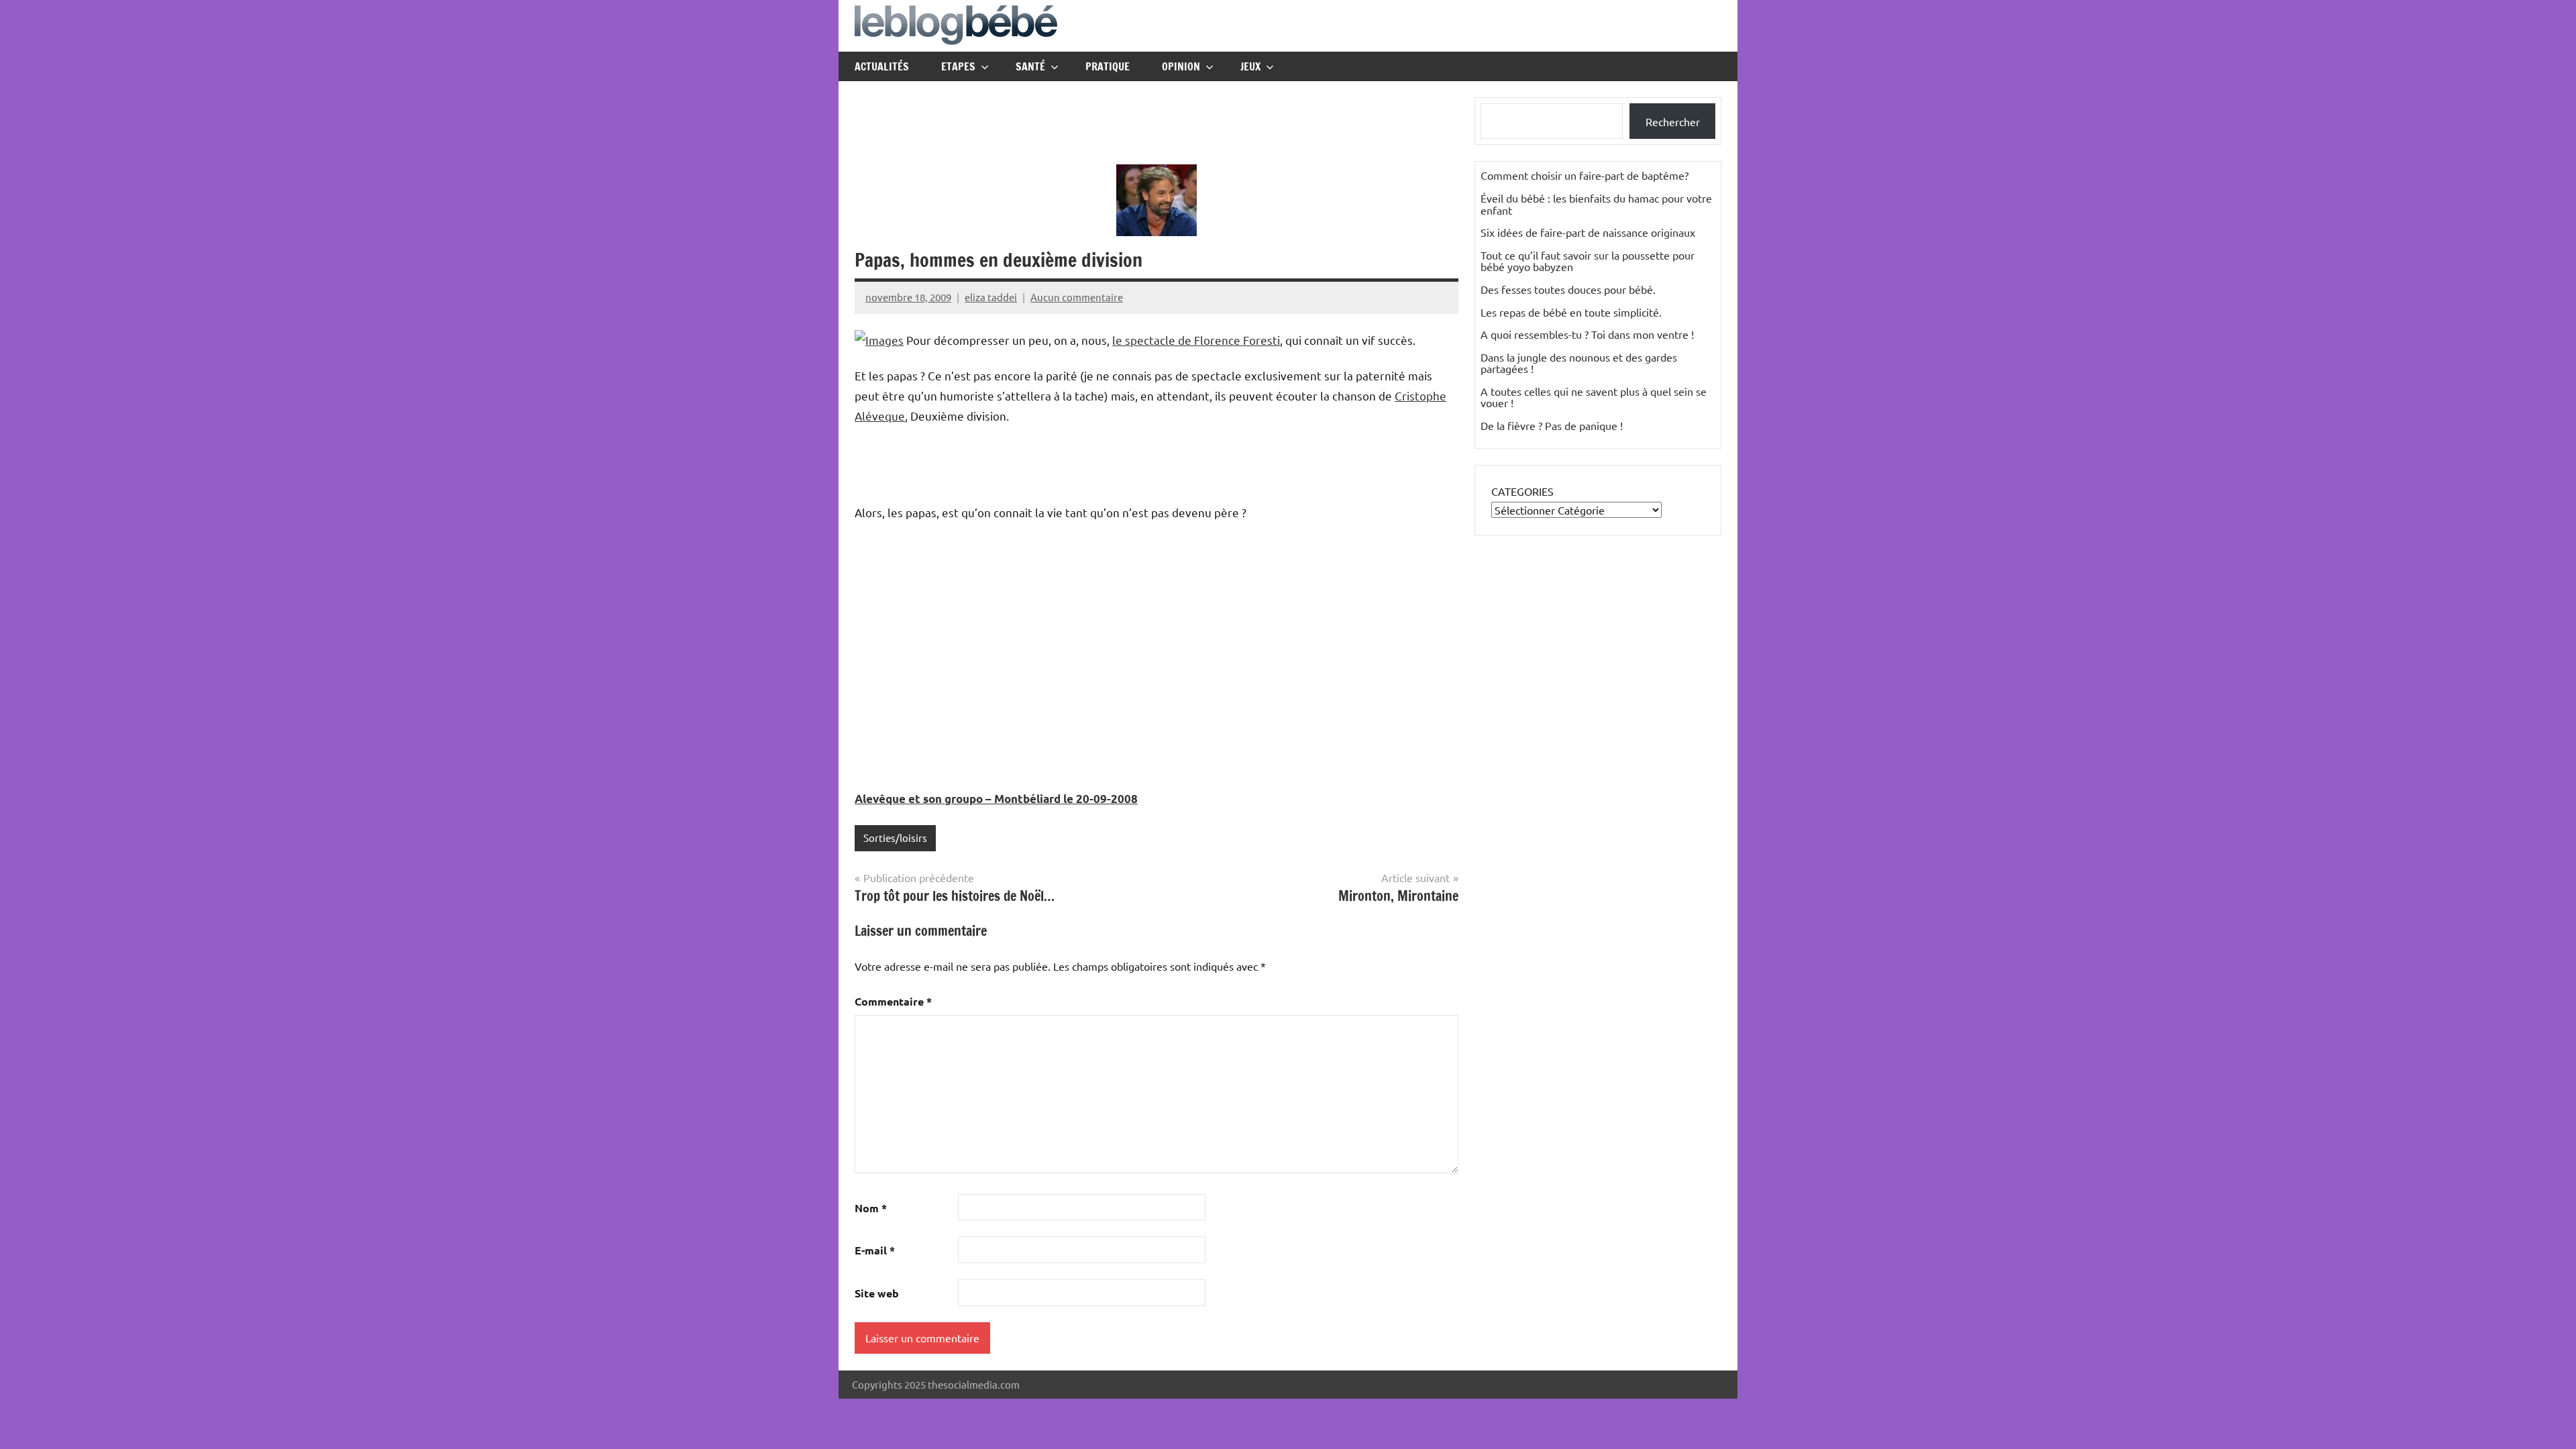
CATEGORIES (1522, 491)
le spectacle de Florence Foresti (1196, 340)
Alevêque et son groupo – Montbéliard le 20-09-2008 (996, 799)
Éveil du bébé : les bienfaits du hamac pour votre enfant (1596, 204)
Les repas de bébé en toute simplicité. (1571, 312)
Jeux (1250, 66)
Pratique (1108, 66)
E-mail (875, 1250)
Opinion (1181, 66)
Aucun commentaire (1077, 297)
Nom (871, 1208)
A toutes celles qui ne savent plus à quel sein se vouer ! (1594, 397)
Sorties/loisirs (895, 838)
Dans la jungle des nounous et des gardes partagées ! (1579, 363)
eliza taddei (991, 297)
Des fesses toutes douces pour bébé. (1568, 289)
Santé (1030, 66)
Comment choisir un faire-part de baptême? (1585, 175)
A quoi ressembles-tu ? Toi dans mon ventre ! (1587, 334)
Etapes (958, 66)
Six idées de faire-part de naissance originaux (1588, 232)
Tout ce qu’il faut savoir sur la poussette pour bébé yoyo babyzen (1588, 261)
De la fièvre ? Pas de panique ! (1552, 425)
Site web (877, 1293)
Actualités (882, 66)
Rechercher (1673, 121)
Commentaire (893, 1001)
